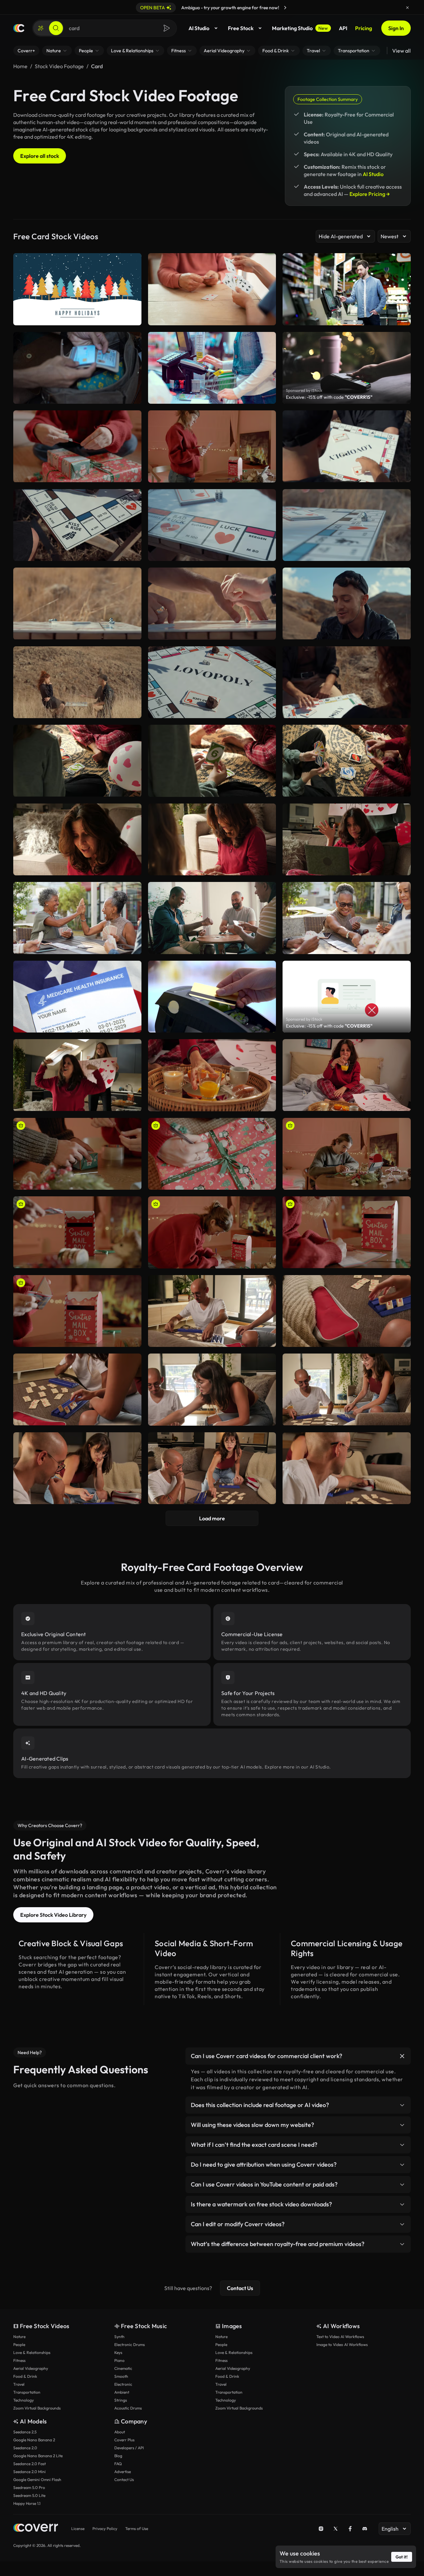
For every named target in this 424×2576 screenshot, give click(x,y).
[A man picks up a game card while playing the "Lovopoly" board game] (77, 603)
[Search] (56, 28)
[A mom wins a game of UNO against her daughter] (77, 761)
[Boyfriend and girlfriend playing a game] (77, 1468)
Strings (121, 2400)
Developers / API (129, 2448)
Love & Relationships (32, 2352)
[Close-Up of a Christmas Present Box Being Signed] (212, 1154)
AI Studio (199, 28)
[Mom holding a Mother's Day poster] (347, 1075)
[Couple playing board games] (347, 1389)
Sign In (396, 28)
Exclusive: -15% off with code (329, 397)
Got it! (402, 2557)
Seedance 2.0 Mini (29, 2472)
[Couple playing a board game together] (212, 1390)
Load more (212, 1518)
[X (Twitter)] (336, 2529)
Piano (119, 2360)
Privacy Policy (105, 2529)
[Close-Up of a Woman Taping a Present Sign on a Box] (77, 446)
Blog (118, 2456)
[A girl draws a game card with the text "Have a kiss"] (347, 682)
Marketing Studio (300, 28)
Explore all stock (40, 156)
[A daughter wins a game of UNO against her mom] (212, 761)
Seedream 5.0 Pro (29, 2487)
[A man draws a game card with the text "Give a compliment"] (347, 446)
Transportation (27, 2392)
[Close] (407, 8)
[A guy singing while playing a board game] (347, 603)
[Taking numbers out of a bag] (347, 1311)
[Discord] (365, 2529)
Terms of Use (137, 2529)
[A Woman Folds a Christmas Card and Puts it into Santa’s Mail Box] (212, 446)
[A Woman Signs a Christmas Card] (212, 1232)
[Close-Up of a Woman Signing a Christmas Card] (347, 1232)
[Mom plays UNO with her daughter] (212, 840)
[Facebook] (350, 2529)
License (78, 2529)
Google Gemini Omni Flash (37, 2480)
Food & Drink (25, 2376)
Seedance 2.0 (25, 2448)
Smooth (121, 2376)
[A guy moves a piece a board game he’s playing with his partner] (212, 525)
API (343, 28)
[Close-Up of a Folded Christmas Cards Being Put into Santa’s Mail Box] (77, 1311)
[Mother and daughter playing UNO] (347, 761)
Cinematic (123, 2368)
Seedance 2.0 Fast (29, 2464)
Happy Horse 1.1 (27, 2503)
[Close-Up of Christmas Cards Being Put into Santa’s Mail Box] (77, 1232)
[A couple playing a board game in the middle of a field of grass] (77, 682)
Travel (19, 2384)
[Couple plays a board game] (212, 1311)
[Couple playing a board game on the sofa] (212, 1468)
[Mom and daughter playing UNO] (77, 839)
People (19, 2345)
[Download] (132, 474)
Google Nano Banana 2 (34, 2440)
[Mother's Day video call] (347, 839)
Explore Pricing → (370, 194)
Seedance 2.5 (25, 2432)
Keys (118, 2352)
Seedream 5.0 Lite (29, 2495)
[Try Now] (285, 8)
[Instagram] (321, 2529)
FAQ (118, 2464)
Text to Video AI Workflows (340, 2337)
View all (401, 51)
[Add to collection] (132, 420)
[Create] (41, 28)
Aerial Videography (31, 2368)
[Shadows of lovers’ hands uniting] (212, 682)
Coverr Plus (124, 2440)
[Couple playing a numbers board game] (77, 1389)
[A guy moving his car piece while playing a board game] (347, 525)
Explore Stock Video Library (53, 1915)
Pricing (364, 28)
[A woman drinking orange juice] (212, 1075)
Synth (119, 2337)
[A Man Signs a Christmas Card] (347, 1154)
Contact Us (240, 2288)
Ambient (122, 2392)
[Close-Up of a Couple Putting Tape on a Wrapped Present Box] (77, 1154)
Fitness (19, 2360)
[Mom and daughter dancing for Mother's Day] (77, 1075)
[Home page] (19, 28)
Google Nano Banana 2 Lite (38, 2456)
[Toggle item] (402, 2056)
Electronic (123, 2384)
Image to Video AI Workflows (342, 2345)
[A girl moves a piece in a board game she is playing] (77, 525)
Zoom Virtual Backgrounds (37, 2408)
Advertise (123, 2472)
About (120, 2432)
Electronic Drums (130, 2345)
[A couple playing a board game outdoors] (212, 604)
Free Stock (241, 28)
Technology (24, 2400)
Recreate (77, 474)
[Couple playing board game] (347, 1468)
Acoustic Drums (128, 2408)
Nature (19, 2337)
